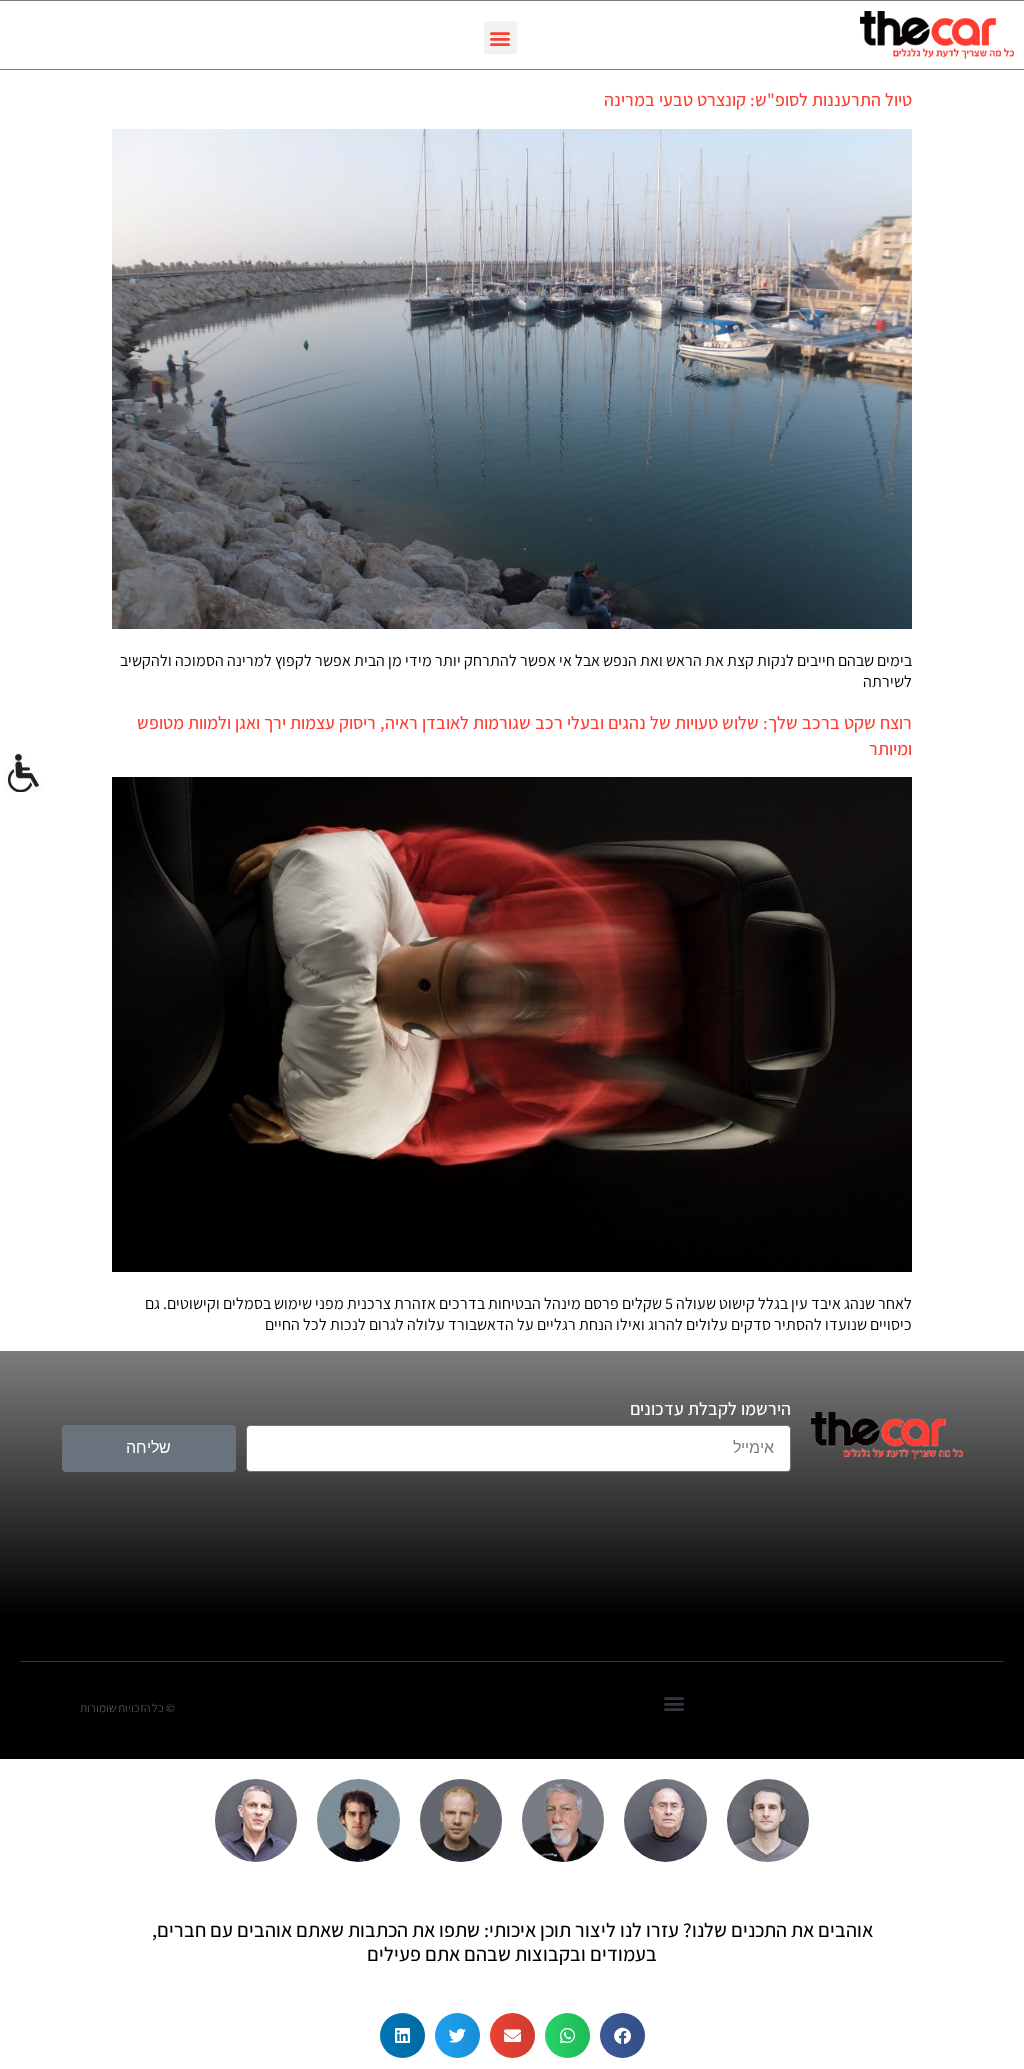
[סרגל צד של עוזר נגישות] (24, 774)
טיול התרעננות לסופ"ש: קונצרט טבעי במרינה (758, 99)
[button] (500, 37)
